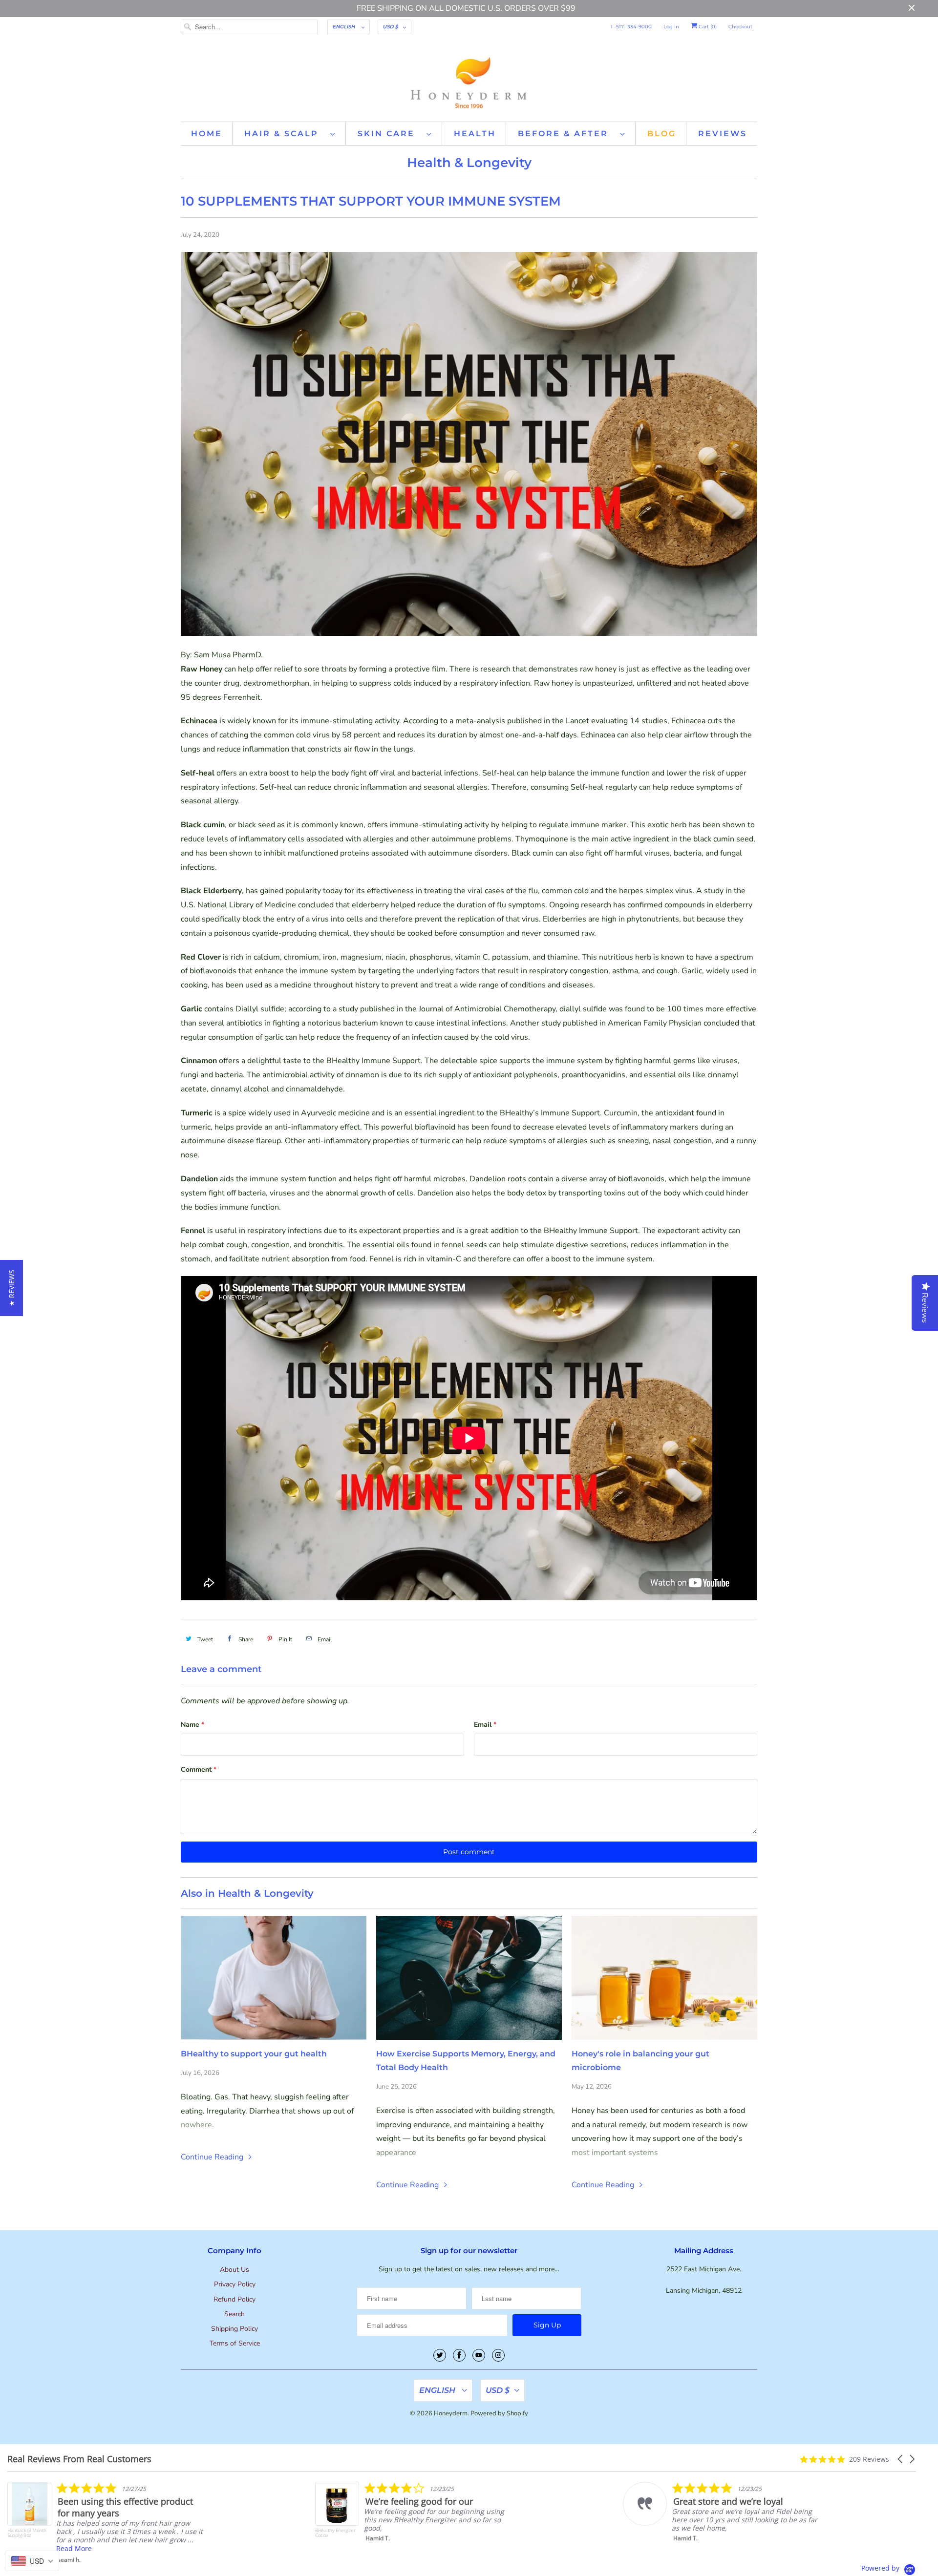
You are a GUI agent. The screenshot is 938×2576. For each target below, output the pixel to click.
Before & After (566, 134)
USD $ (391, 27)
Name (192, 1725)
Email (485, 1725)
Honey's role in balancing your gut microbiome (640, 2061)
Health (475, 134)
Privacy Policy (235, 2284)
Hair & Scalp (285, 134)
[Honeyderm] (469, 82)
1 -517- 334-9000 (631, 27)
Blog (662, 134)
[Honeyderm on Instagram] (498, 2355)
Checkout (740, 27)
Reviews (723, 134)
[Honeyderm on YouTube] (479, 2355)
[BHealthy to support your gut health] (274, 1978)
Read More (612, 2545)
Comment (199, 1770)
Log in (671, 27)
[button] (901, 2459)
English (345, 27)
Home (207, 134)
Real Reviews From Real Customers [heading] (79, 2459)
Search (234, 2314)
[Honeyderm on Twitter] (440, 2355)
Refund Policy (234, 2299)
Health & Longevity (469, 163)
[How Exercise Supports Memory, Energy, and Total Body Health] (469, 1978)
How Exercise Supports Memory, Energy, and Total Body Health (466, 2061)
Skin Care (390, 134)
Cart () (707, 27)
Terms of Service (235, 2343)
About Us (234, 2270)
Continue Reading (213, 2157)
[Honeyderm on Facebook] (459, 2355)
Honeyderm (451, 2413)
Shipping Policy (234, 2329)
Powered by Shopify (499, 2413)
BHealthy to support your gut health (254, 2054)
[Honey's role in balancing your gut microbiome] (664, 1978)
